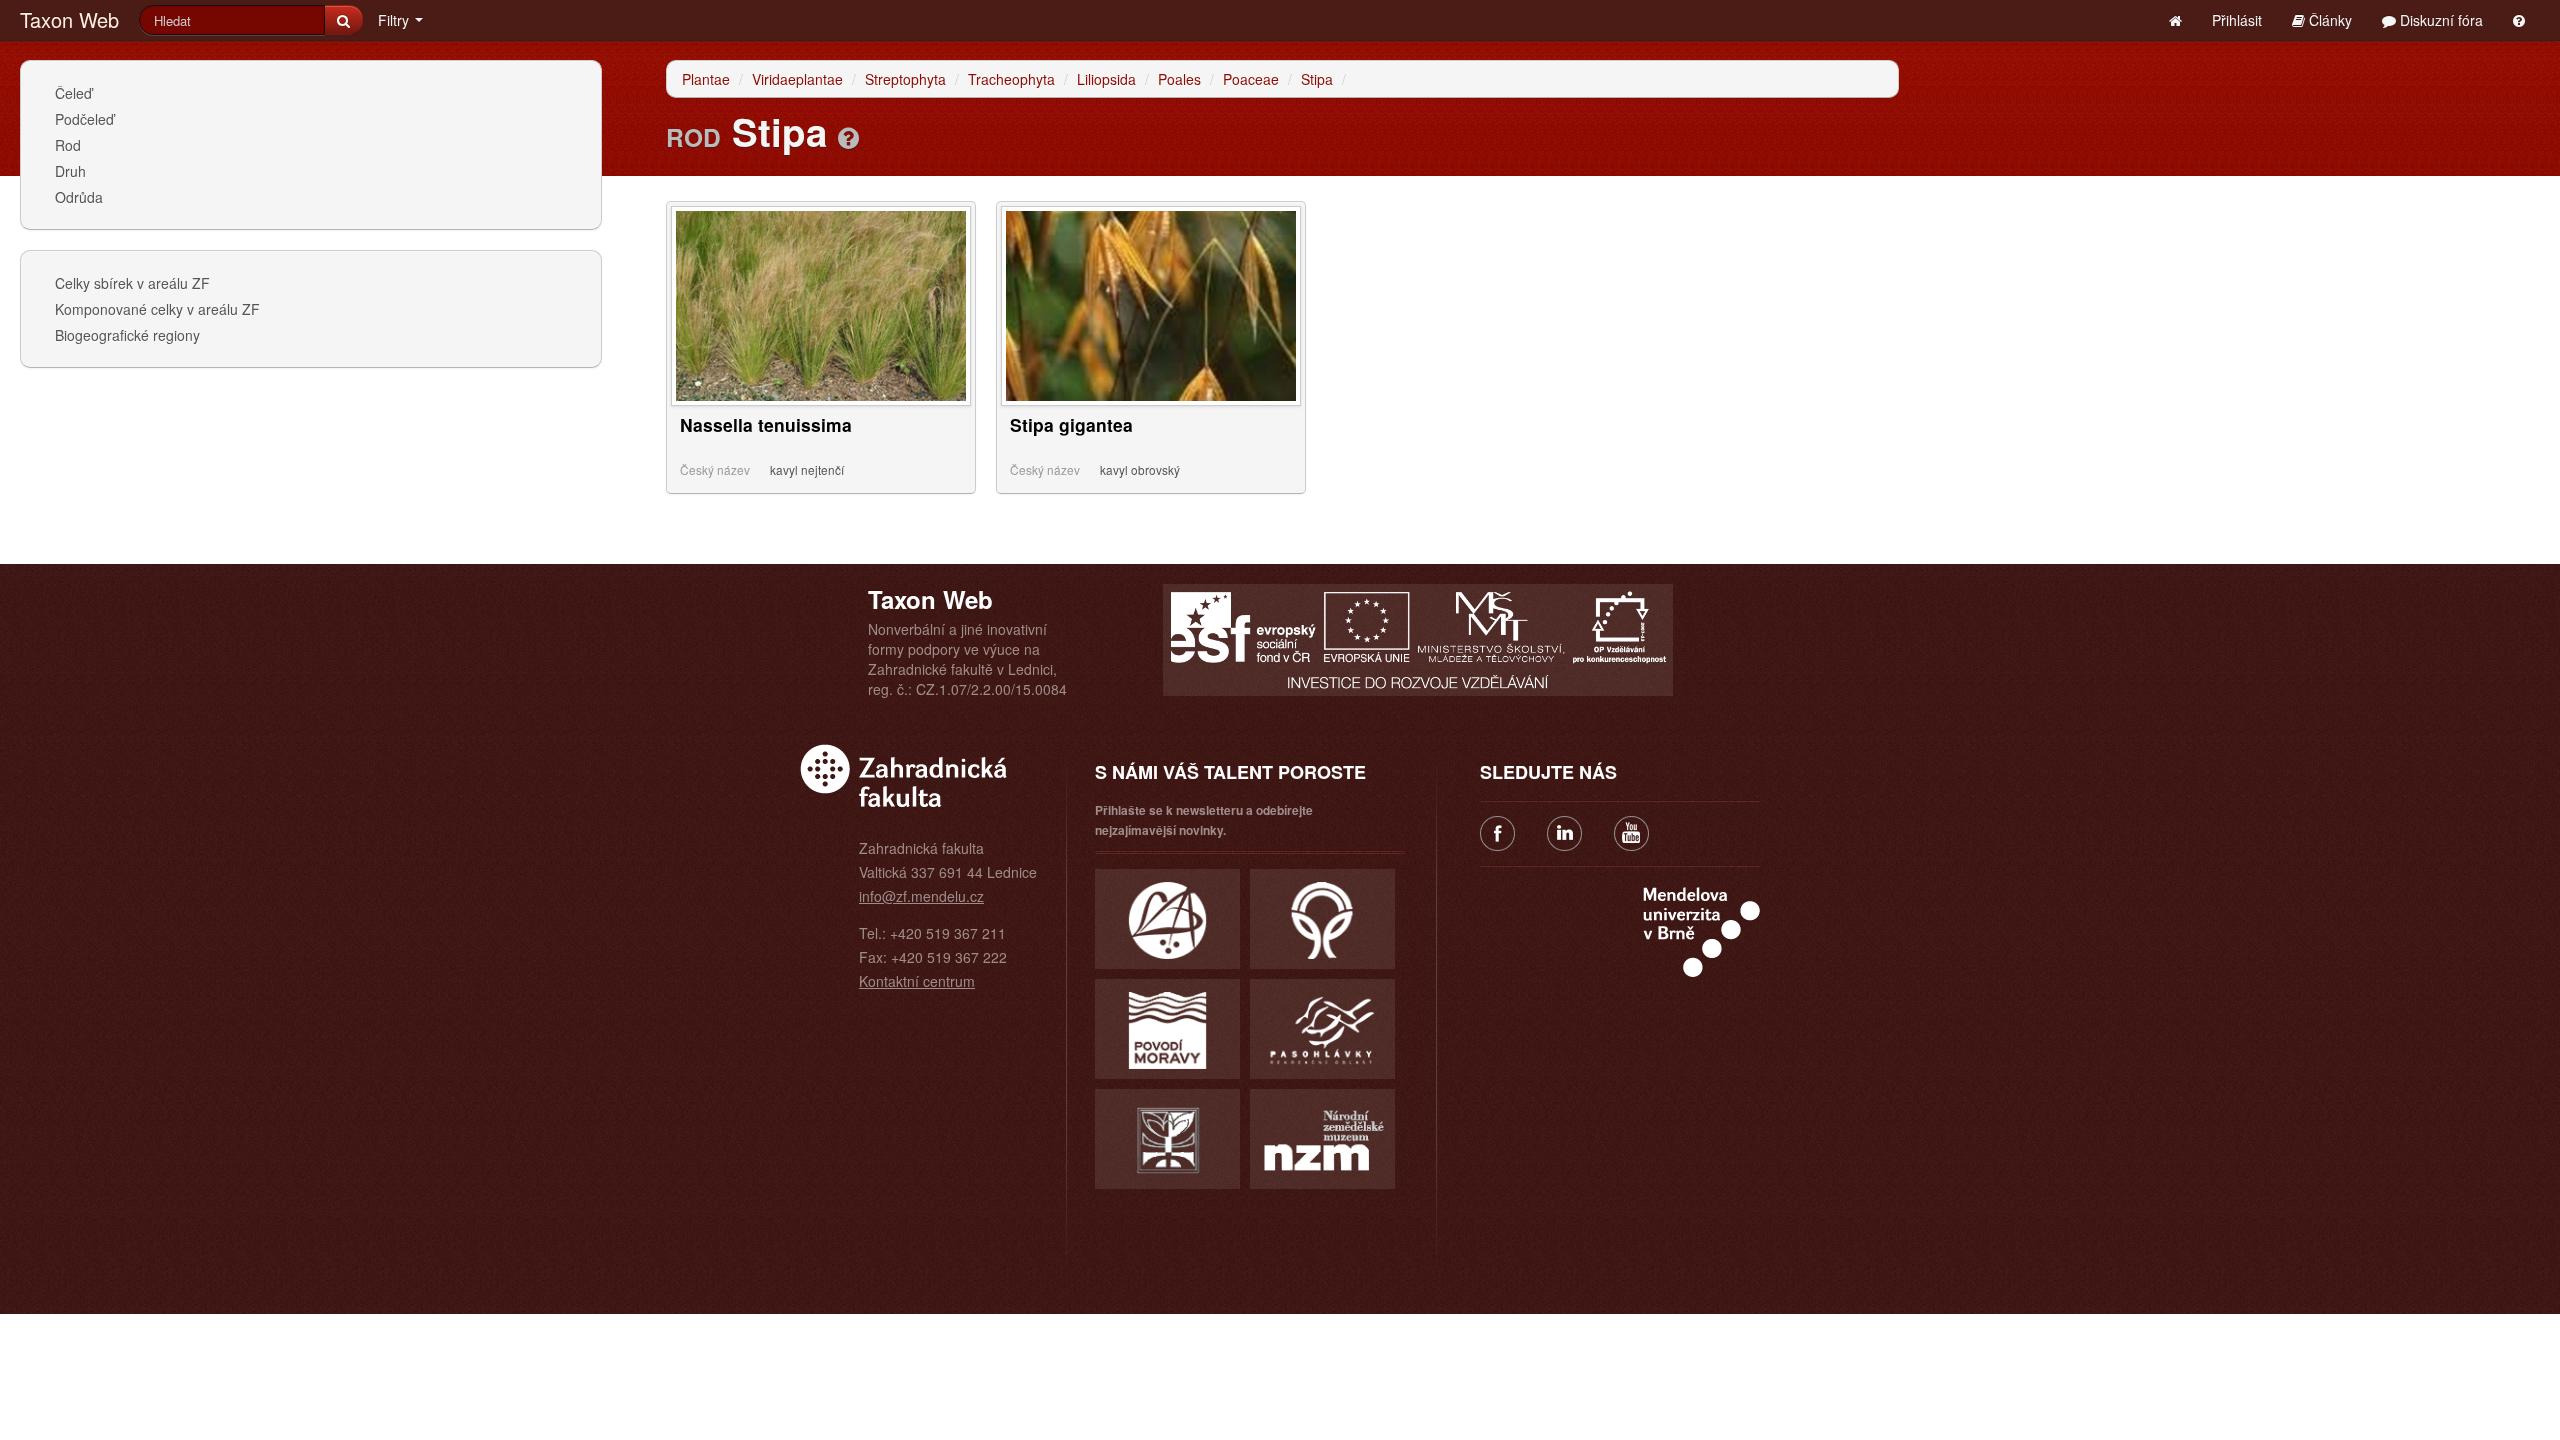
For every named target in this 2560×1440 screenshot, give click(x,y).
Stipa (1317, 79)
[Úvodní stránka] (2175, 20)
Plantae (706, 79)
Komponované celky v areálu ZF (157, 309)
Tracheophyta (1011, 79)
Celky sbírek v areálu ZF (132, 283)
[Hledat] (343, 20)
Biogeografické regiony (127, 335)
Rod (68, 145)
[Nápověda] (848, 137)
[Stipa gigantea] (1151, 304)
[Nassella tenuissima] (821, 304)
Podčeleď (84, 119)
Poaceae (1251, 79)
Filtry (395, 20)
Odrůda (79, 197)
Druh (70, 171)
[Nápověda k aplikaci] (2519, 20)
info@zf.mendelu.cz (921, 896)
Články (2328, 20)
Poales (1179, 79)
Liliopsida (1106, 79)
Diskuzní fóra (2439, 20)
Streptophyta (905, 79)
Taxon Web (69, 19)
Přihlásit (2237, 20)
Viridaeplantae (797, 79)
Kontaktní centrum (917, 981)
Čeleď (73, 93)
